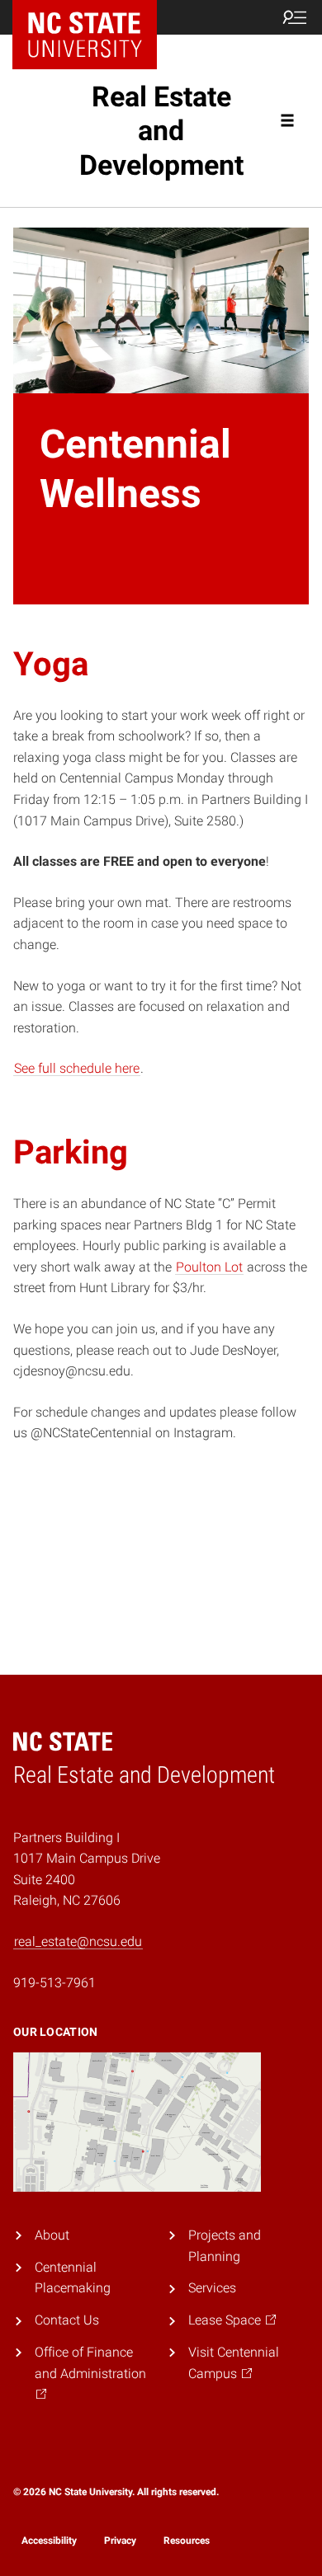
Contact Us (67, 2320)
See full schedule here (77, 1068)
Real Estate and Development (161, 131)
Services (212, 2288)
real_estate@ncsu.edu (78, 1941)
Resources (187, 2541)
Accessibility (49, 2541)
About (52, 2235)
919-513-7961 (54, 1983)
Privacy (120, 2541)
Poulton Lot (209, 1267)
